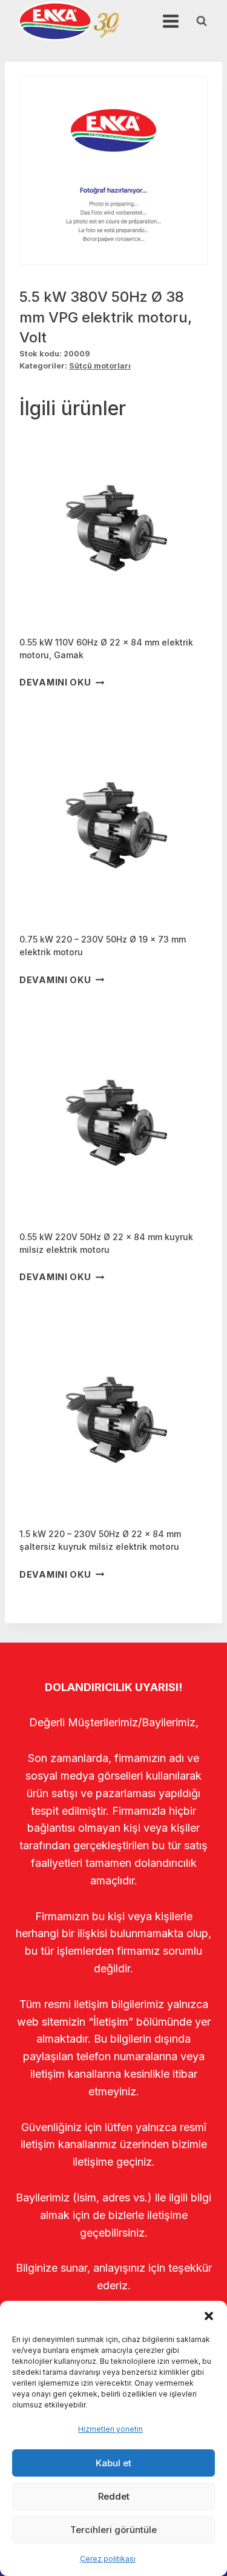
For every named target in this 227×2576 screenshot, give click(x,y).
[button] (209, 2316)
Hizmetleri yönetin (110, 2429)
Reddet (114, 2496)
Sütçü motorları (100, 366)
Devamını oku (55, 683)
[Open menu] (170, 21)
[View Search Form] (202, 21)
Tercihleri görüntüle (113, 2530)
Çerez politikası (108, 2559)
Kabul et (113, 2463)
